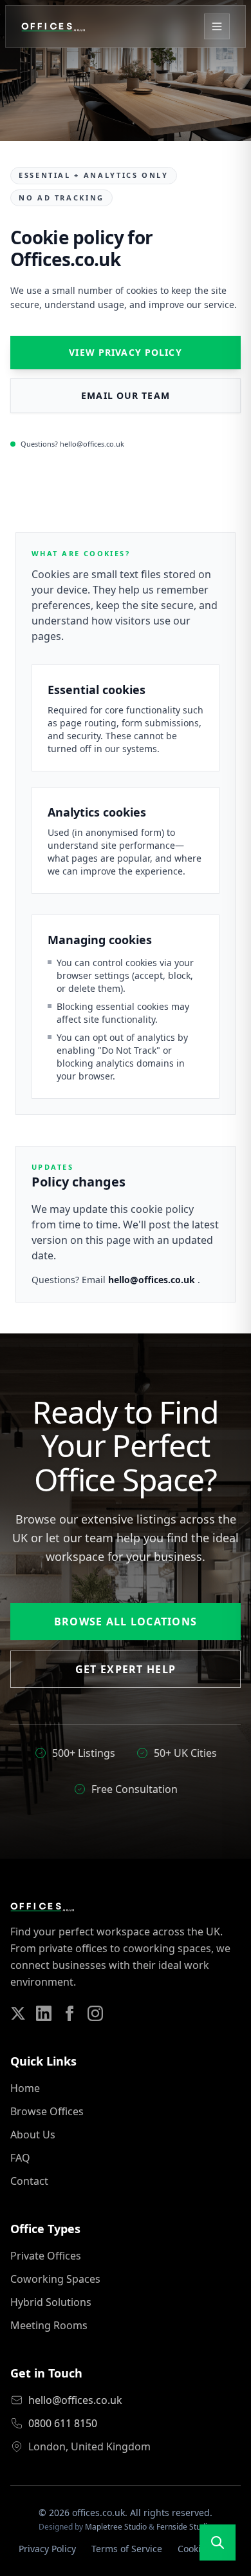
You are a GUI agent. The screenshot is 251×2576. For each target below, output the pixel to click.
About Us (33, 2135)
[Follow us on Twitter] (18, 2013)
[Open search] (218, 2542)
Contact (29, 2181)
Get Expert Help (126, 1669)
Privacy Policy (47, 2549)
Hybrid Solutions (51, 2302)
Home (25, 2088)
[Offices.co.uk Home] (53, 26)
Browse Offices (47, 2111)
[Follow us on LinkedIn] (44, 2013)
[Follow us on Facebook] (70, 2013)
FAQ (20, 2158)
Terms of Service (127, 2549)
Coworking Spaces (55, 2279)
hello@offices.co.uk (153, 1280)
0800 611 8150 (63, 2423)
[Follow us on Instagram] (95, 2013)
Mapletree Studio (116, 2527)
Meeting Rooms (49, 2325)
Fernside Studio (184, 2527)
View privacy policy (125, 352)
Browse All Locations (126, 1622)
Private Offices (46, 2256)
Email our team (126, 395)
